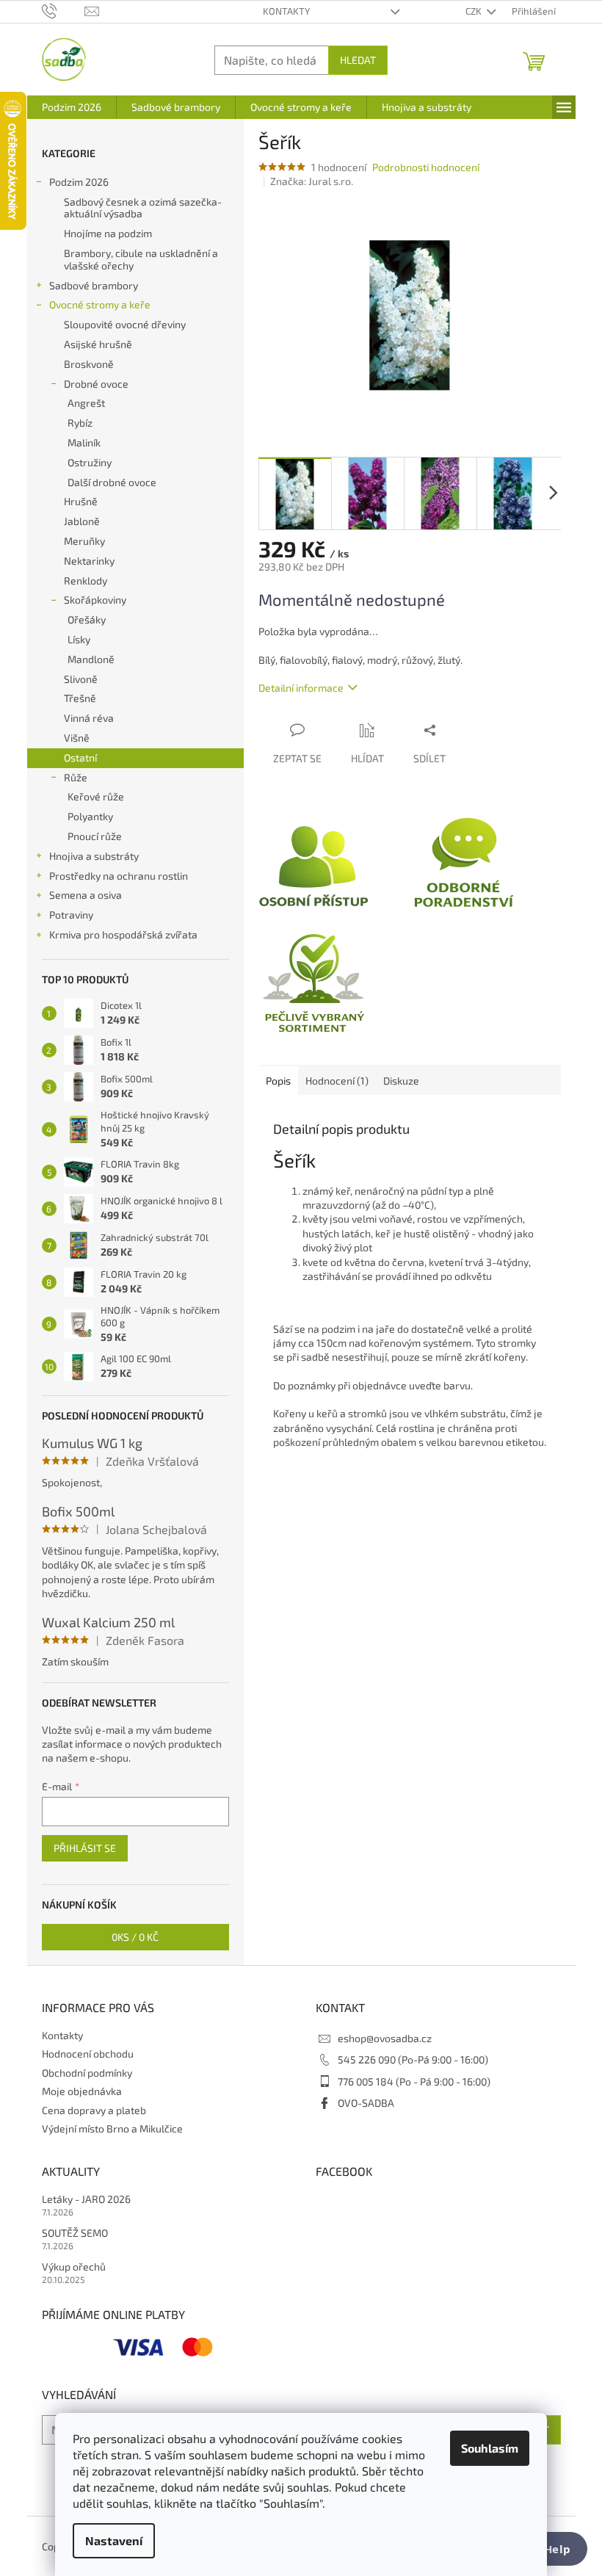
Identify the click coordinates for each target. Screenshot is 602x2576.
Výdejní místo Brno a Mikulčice (112, 2128)
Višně (77, 738)
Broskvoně (89, 364)
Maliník (84, 442)
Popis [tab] (278, 1081)
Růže (76, 777)
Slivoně (81, 679)
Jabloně (82, 521)
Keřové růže (96, 796)
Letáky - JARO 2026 (86, 2199)
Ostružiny (90, 462)
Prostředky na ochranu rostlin (119, 876)
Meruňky (84, 541)
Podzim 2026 (79, 182)
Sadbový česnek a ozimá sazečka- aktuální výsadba (143, 208)
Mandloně (91, 659)
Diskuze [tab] (401, 1081)
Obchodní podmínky (87, 2073)
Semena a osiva (86, 895)
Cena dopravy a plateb (94, 2110)
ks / (135, 1937)
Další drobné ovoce (112, 482)
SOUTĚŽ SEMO (75, 2233)
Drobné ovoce (96, 384)
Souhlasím (490, 2448)
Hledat (358, 60)
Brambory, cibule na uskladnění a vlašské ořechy (141, 259)
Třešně (80, 698)
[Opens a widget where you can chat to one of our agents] (547, 2550)
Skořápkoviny (95, 600)
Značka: (312, 181)
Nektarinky (89, 561)
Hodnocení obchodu (88, 2054)
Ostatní (80, 757)
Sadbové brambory (94, 285)
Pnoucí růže (95, 836)
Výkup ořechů (74, 2266)
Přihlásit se (85, 1848)
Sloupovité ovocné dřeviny (125, 324)
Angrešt (86, 403)
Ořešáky (87, 619)
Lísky (79, 639)
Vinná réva (89, 718)
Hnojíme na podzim (108, 233)
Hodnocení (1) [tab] (337, 1081)
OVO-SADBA (366, 2103)
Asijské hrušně (98, 344)
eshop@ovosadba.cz (385, 2038)
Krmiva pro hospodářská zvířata (123, 934)
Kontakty (286, 11)
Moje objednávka (82, 2091)
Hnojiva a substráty (94, 856)
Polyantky (90, 816)
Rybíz (80, 423)
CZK (475, 11)
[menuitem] (72, 107)
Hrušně (81, 501)
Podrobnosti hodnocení (426, 167)
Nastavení (114, 2540)
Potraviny (71, 915)
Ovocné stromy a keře (100, 304)
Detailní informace (301, 688)
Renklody (86, 580)
